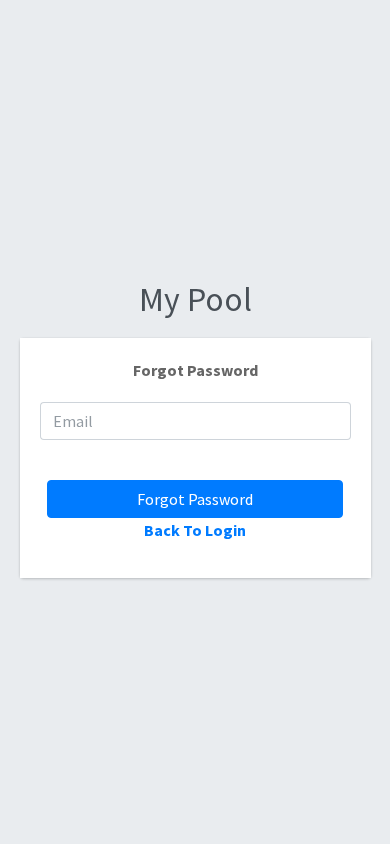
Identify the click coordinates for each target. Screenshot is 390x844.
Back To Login (195, 530)
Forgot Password (195, 499)
